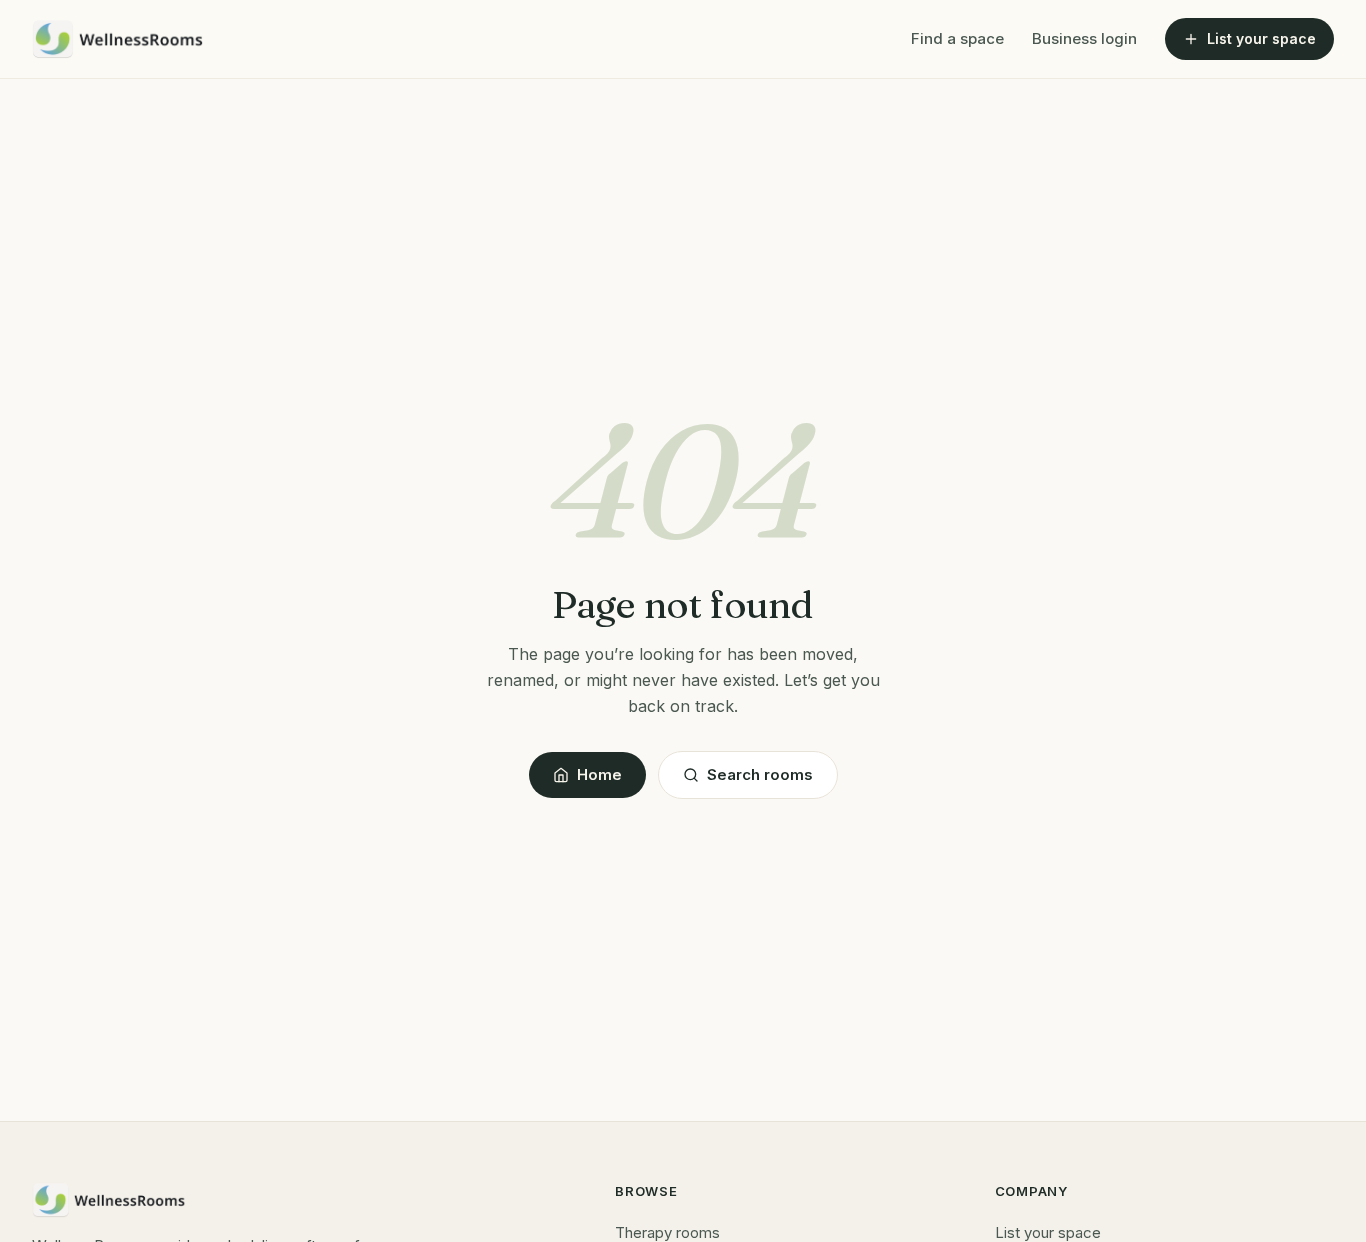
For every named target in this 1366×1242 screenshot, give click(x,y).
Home (599, 774)
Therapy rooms (667, 1232)
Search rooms (760, 774)
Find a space (957, 38)
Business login (1084, 38)
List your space (1261, 38)
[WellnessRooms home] (118, 39)
